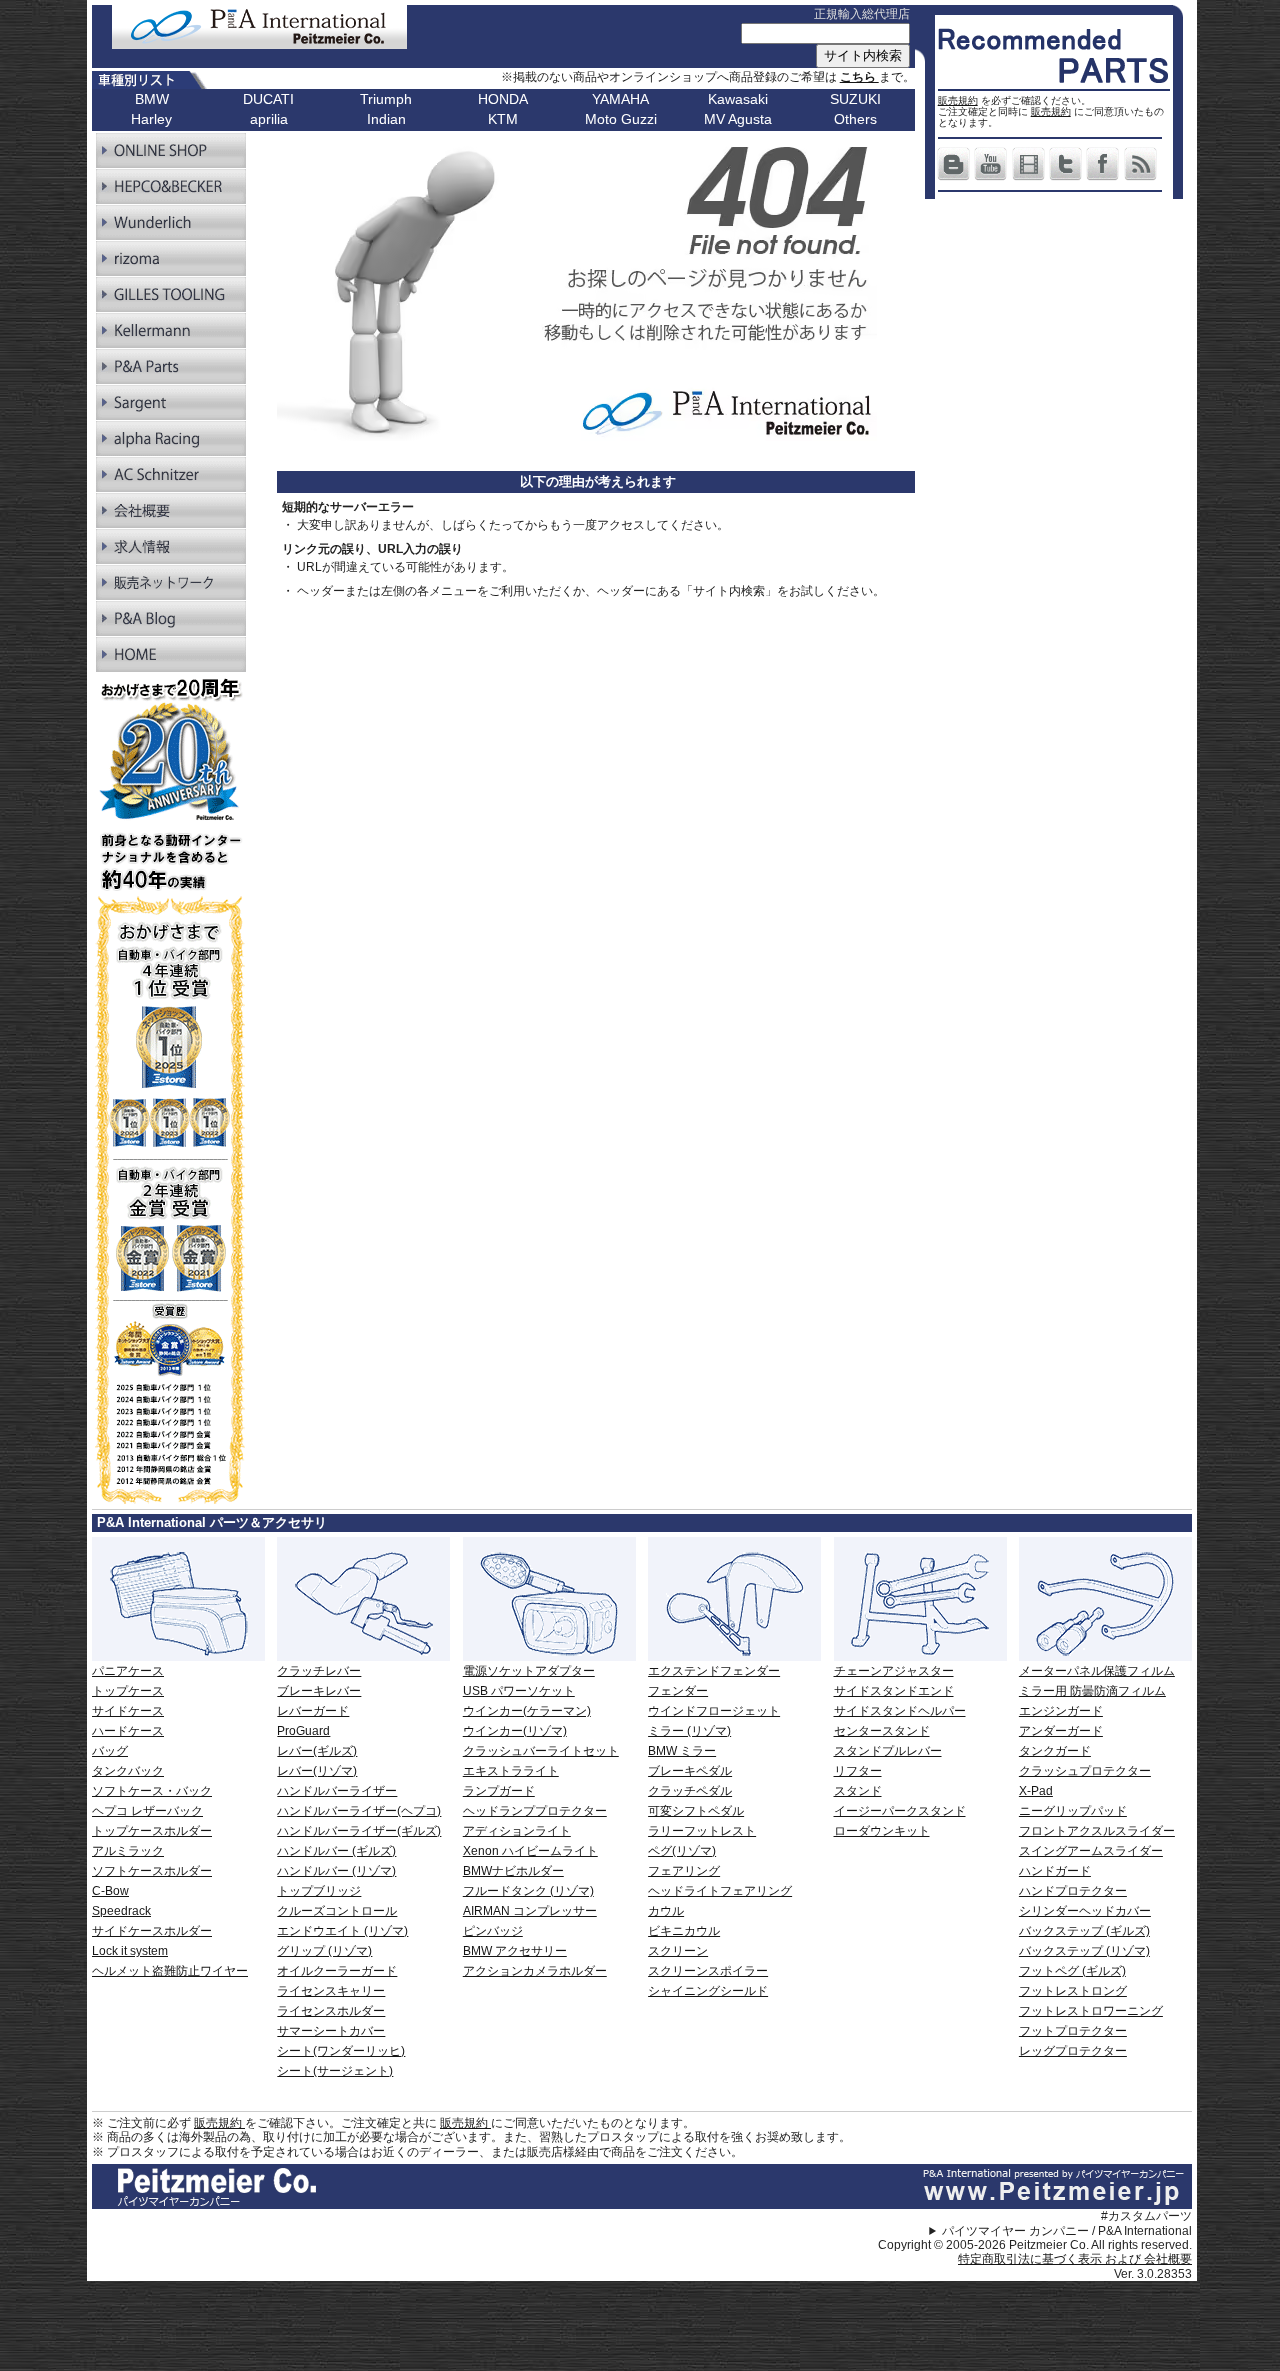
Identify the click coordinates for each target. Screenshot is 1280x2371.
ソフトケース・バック (152, 1791)
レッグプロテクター (1073, 2051)
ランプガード (499, 1791)
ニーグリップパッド (1073, 1811)
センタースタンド (882, 1731)
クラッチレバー (319, 1671)
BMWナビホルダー (513, 1871)
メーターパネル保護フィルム (1097, 1671)
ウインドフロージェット (714, 1711)
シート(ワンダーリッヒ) (341, 2051)
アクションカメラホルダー (535, 1971)
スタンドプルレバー (888, 1751)
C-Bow (110, 1891)
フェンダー (678, 1691)
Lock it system (130, 1951)
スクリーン (678, 1951)
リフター (858, 1771)
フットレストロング (1073, 1991)
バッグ (110, 1751)
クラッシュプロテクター (1085, 1771)
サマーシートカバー (331, 2031)
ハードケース (128, 1731)
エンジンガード (1061, 1711)
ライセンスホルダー (331, 2011)
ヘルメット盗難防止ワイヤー (170, 1971)
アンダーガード (1061, 1731)
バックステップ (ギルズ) (1084, 1931)
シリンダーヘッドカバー (1085, 1911)
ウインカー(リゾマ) (515, 1731)
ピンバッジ (493, 1931)
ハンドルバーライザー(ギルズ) (359, 1831)
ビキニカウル (684, 1931)
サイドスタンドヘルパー (900, 1711)
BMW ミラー (682, 1751)
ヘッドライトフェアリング (720, 1891)
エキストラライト (511, 1771)
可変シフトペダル (696, 1811)
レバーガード (313, 1711)
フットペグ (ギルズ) (1072, 1971)
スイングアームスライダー (1091, 1851)
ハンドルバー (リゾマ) (336, 1871)
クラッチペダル (690, 1791)
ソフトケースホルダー (152, 1871)
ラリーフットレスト (702, 1831)
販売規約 (958, 100)
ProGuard (303, 1731)
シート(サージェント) (335, 2071)
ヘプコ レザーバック (147, 1811)
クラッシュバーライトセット (541, 1751)
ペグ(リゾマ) (682, 1851)
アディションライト (517, 1831)
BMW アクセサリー (515, 1951)
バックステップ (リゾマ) (1084, 1951)
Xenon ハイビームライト (530, 1851)
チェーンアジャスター (894, 1671)
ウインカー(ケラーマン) (527, 1711)
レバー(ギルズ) (317, 1751)
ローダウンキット (882, 1831)
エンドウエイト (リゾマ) (342, 1931)
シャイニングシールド (708, 1991)
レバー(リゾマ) (317, 1771)
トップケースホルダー (152, 1831)
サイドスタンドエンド (894, 1691)
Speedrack (121, 1911)
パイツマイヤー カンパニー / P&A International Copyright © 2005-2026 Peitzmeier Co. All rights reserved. (1035, 2238)
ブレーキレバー (319, 1691)
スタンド (858, 1791)
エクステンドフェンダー (714, 1671)
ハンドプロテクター (1073, 1891)
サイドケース (128, 1711)
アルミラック (128, 1851)
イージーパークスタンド (900, 1811)
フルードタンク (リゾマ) (528, 1891)
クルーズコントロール (337, 1911)
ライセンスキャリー (331, 1991)
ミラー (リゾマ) (689, 1731)
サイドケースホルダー (152, 1931)
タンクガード (1055, 1751)
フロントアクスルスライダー (1097, 1831)
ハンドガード (1055, 1871)
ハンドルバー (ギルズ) (336, 1851)
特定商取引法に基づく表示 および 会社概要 (1075, 2259)
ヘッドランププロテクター (535, 1811)
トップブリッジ (319, 1891)
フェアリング (684, 1871)
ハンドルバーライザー (337, 1791)
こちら (859, 77)
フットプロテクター (1073, 2031)
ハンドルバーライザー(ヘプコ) (359, 1811)
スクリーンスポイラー (708, 1971)
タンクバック (128, 1771)
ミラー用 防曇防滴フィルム (1092, 1691)
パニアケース (128, 1671)
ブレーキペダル (690, 1771)
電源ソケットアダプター (529, 1671)
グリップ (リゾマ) (324, 1951)
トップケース (128, 1691)
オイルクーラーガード (337, 1971)
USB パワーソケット (519, 1691)
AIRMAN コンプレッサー (530, 1911)
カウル (666, 1911)
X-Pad (1036, 1791)
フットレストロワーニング (1091, 2011)
